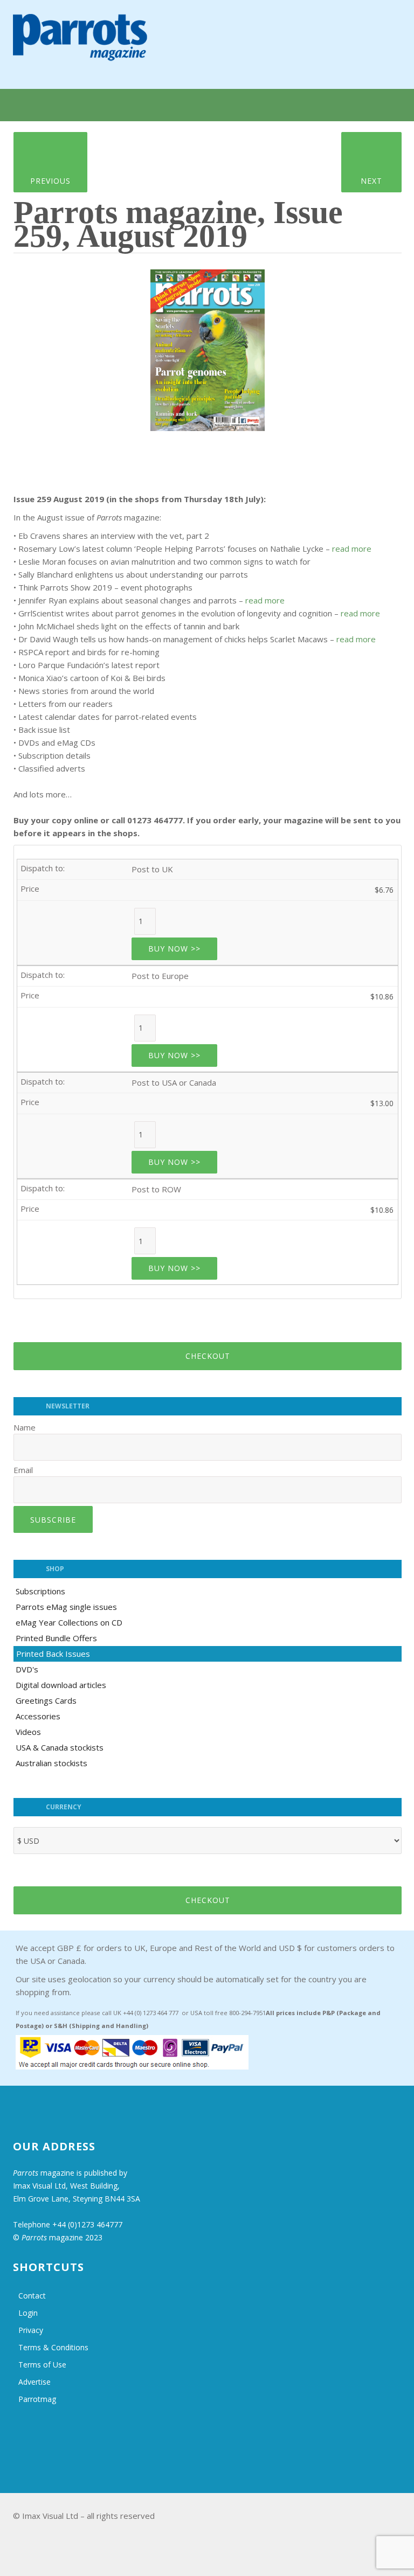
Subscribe (53, 1520)
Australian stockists (51, 1763)
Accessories (38, 1716)
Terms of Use (42, 2365)
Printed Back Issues (53, 1654)
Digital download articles (61, 1685)
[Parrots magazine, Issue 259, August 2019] (208, 346)
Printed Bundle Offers (56, 1638)
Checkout (208, 1356)
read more (352, 548)
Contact (32, 2296)
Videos (28, 1732)
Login (28, 2313)
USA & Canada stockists (60, 1747)
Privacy (31, 2330)
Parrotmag (37, 2399)
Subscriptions (40, 1591)
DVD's (27, 1669)
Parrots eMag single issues (66, 1607)
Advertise (34, 2382)
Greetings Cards (46, 1700)
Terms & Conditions (53, 2347)
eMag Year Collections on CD (69, 1622)
